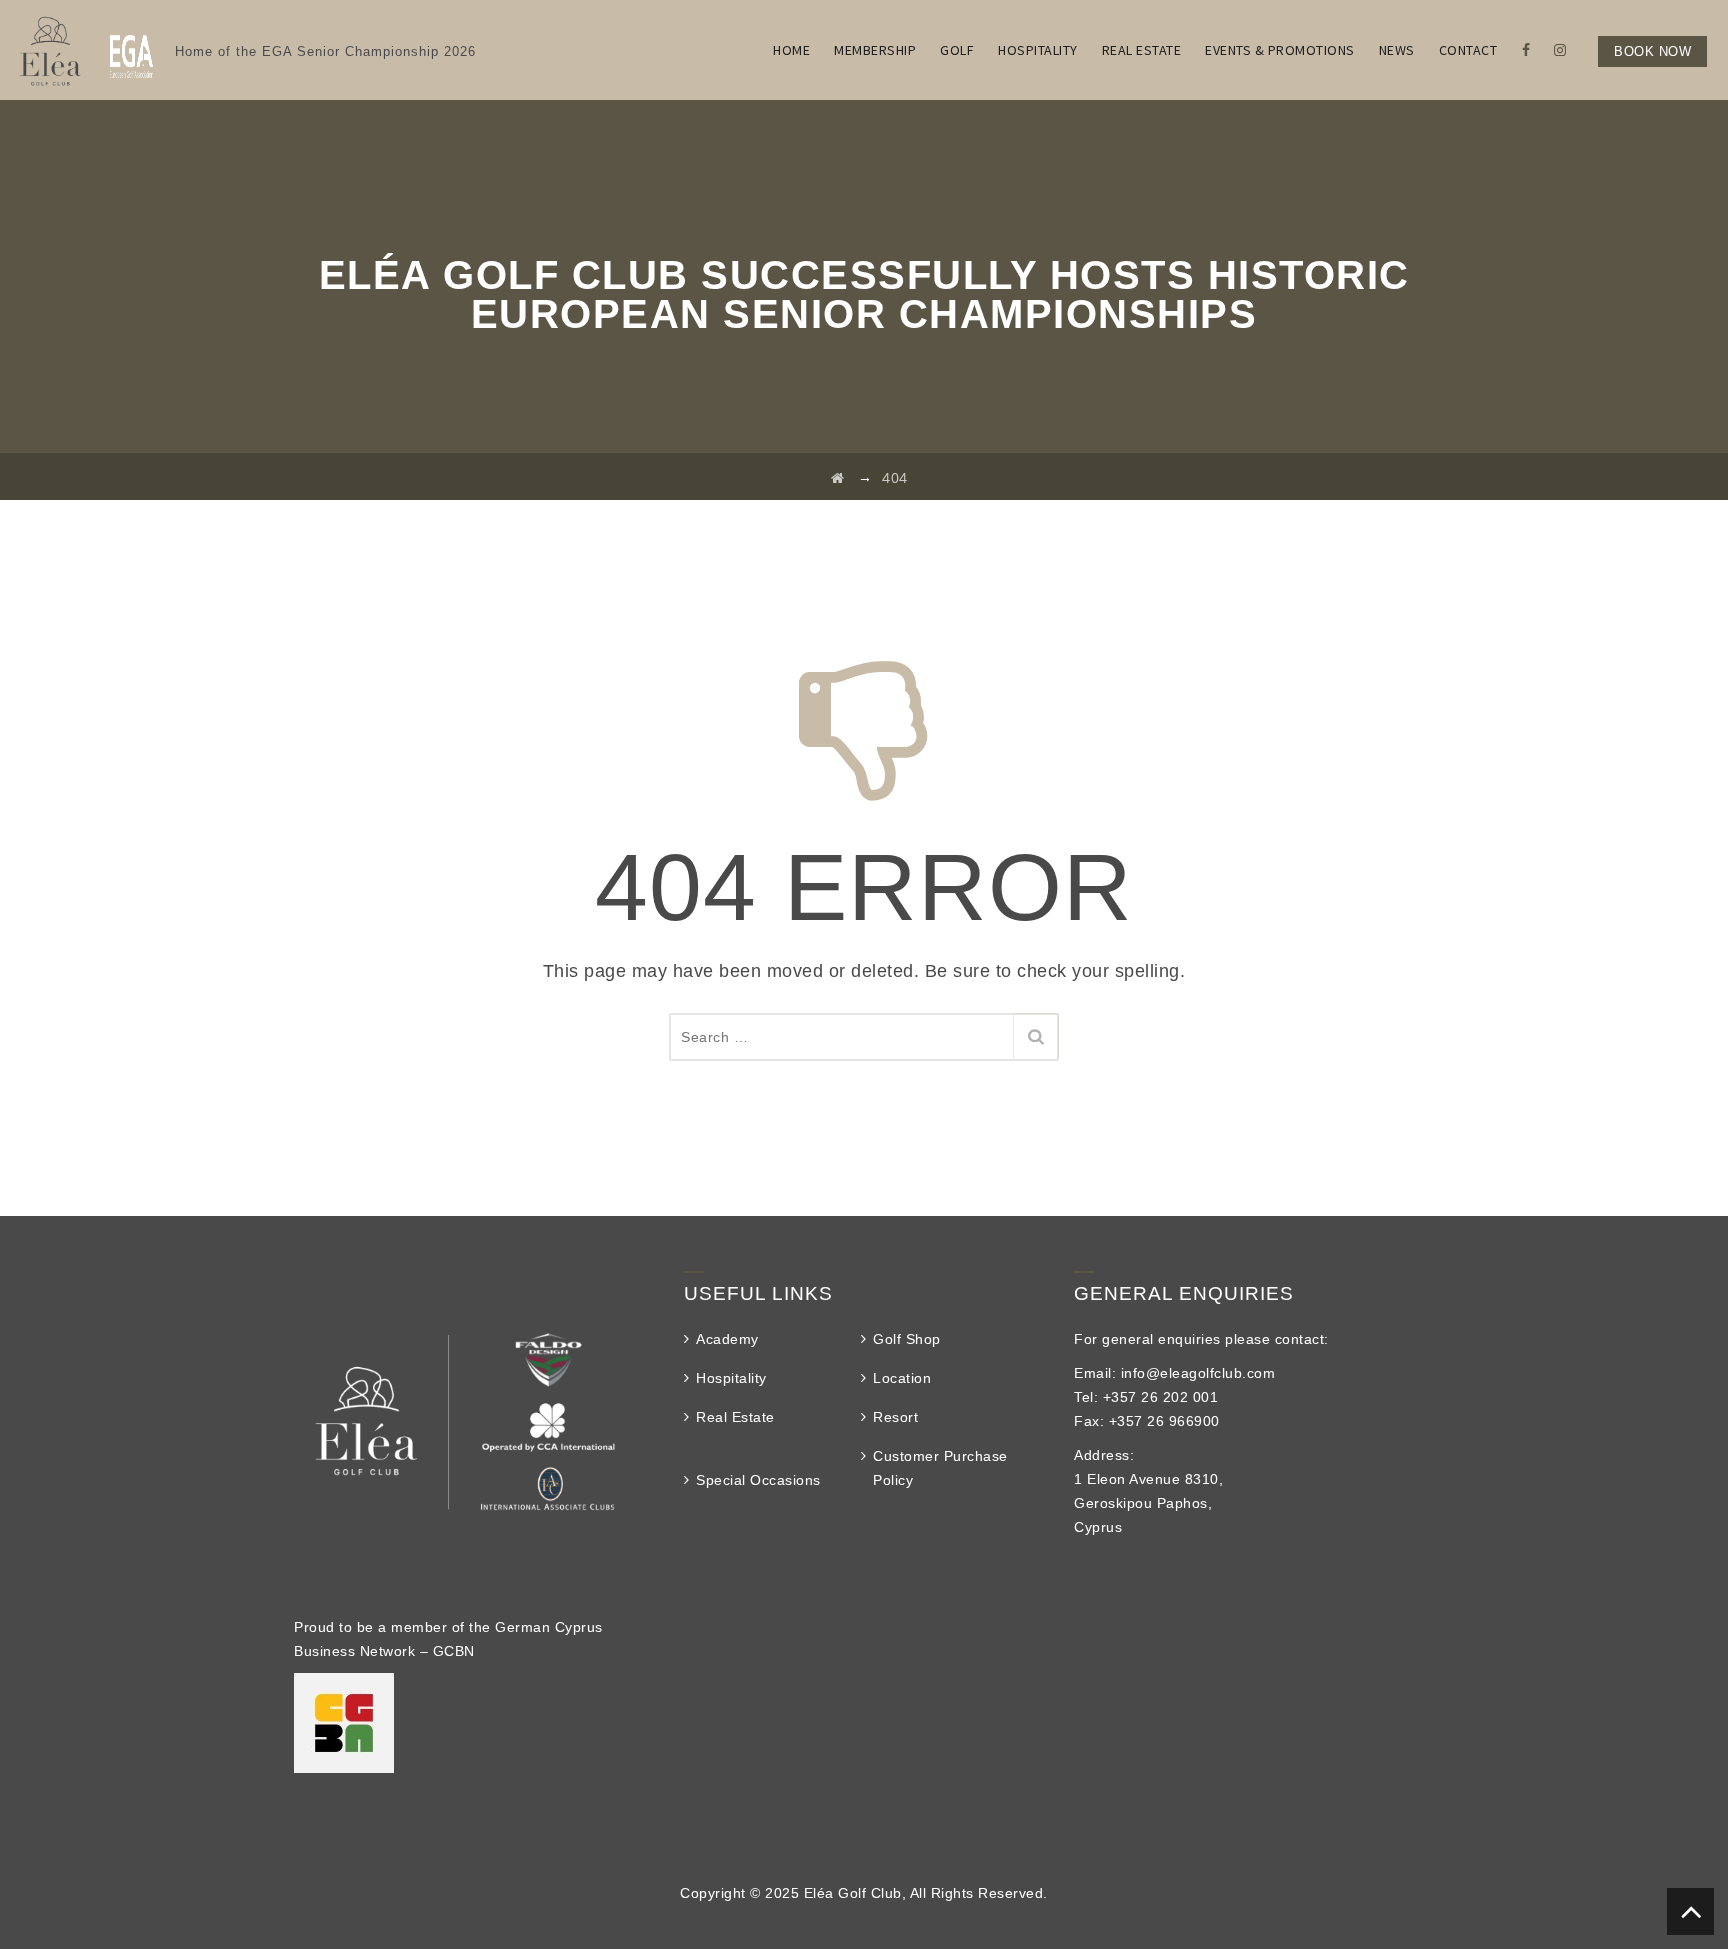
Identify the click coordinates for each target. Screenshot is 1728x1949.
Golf (957, 50)
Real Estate (1142, 50)
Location (902, 1378)
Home (791, 50)
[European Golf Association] (131, 50)
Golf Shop (907, 1339)
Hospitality (1038, 50)
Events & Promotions (1280, 50)
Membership (875, 50)
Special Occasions (758, 1480)
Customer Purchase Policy (940, 1468)
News (1397, 50)
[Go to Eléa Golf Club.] (838, 477)
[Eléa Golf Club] (49, 50)
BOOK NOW (1652, 51)
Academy (727, 1339)
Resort (895, 1417)
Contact (1468, 50)
